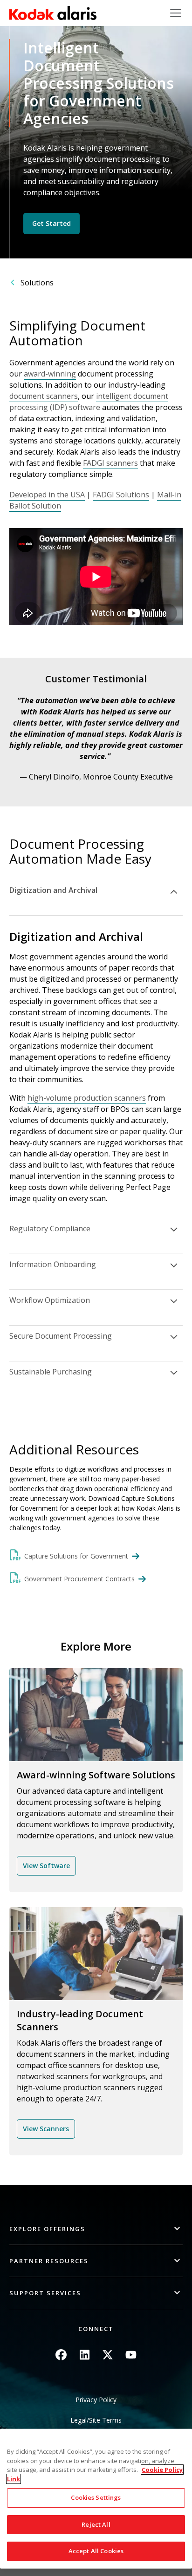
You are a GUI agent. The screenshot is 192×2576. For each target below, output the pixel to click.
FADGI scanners (110, 463)
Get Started (51, 223)
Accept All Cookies (96, 2551)
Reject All (96, 2524)
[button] (96, 2229)
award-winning (50, 374)
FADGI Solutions (121, 495)
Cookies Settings (96, 2497)
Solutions (37, 283)
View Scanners (46, 2129)
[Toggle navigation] (176, 13)
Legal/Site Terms (96, 2420)
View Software (46, 1866)
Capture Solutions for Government (76, 1556)
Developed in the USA (47, 495)
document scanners (44, 396)
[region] (96, 2499)
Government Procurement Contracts (79, 1579)
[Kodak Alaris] (53, 13)
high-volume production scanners (87, 1098)
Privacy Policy (96, 2400)
